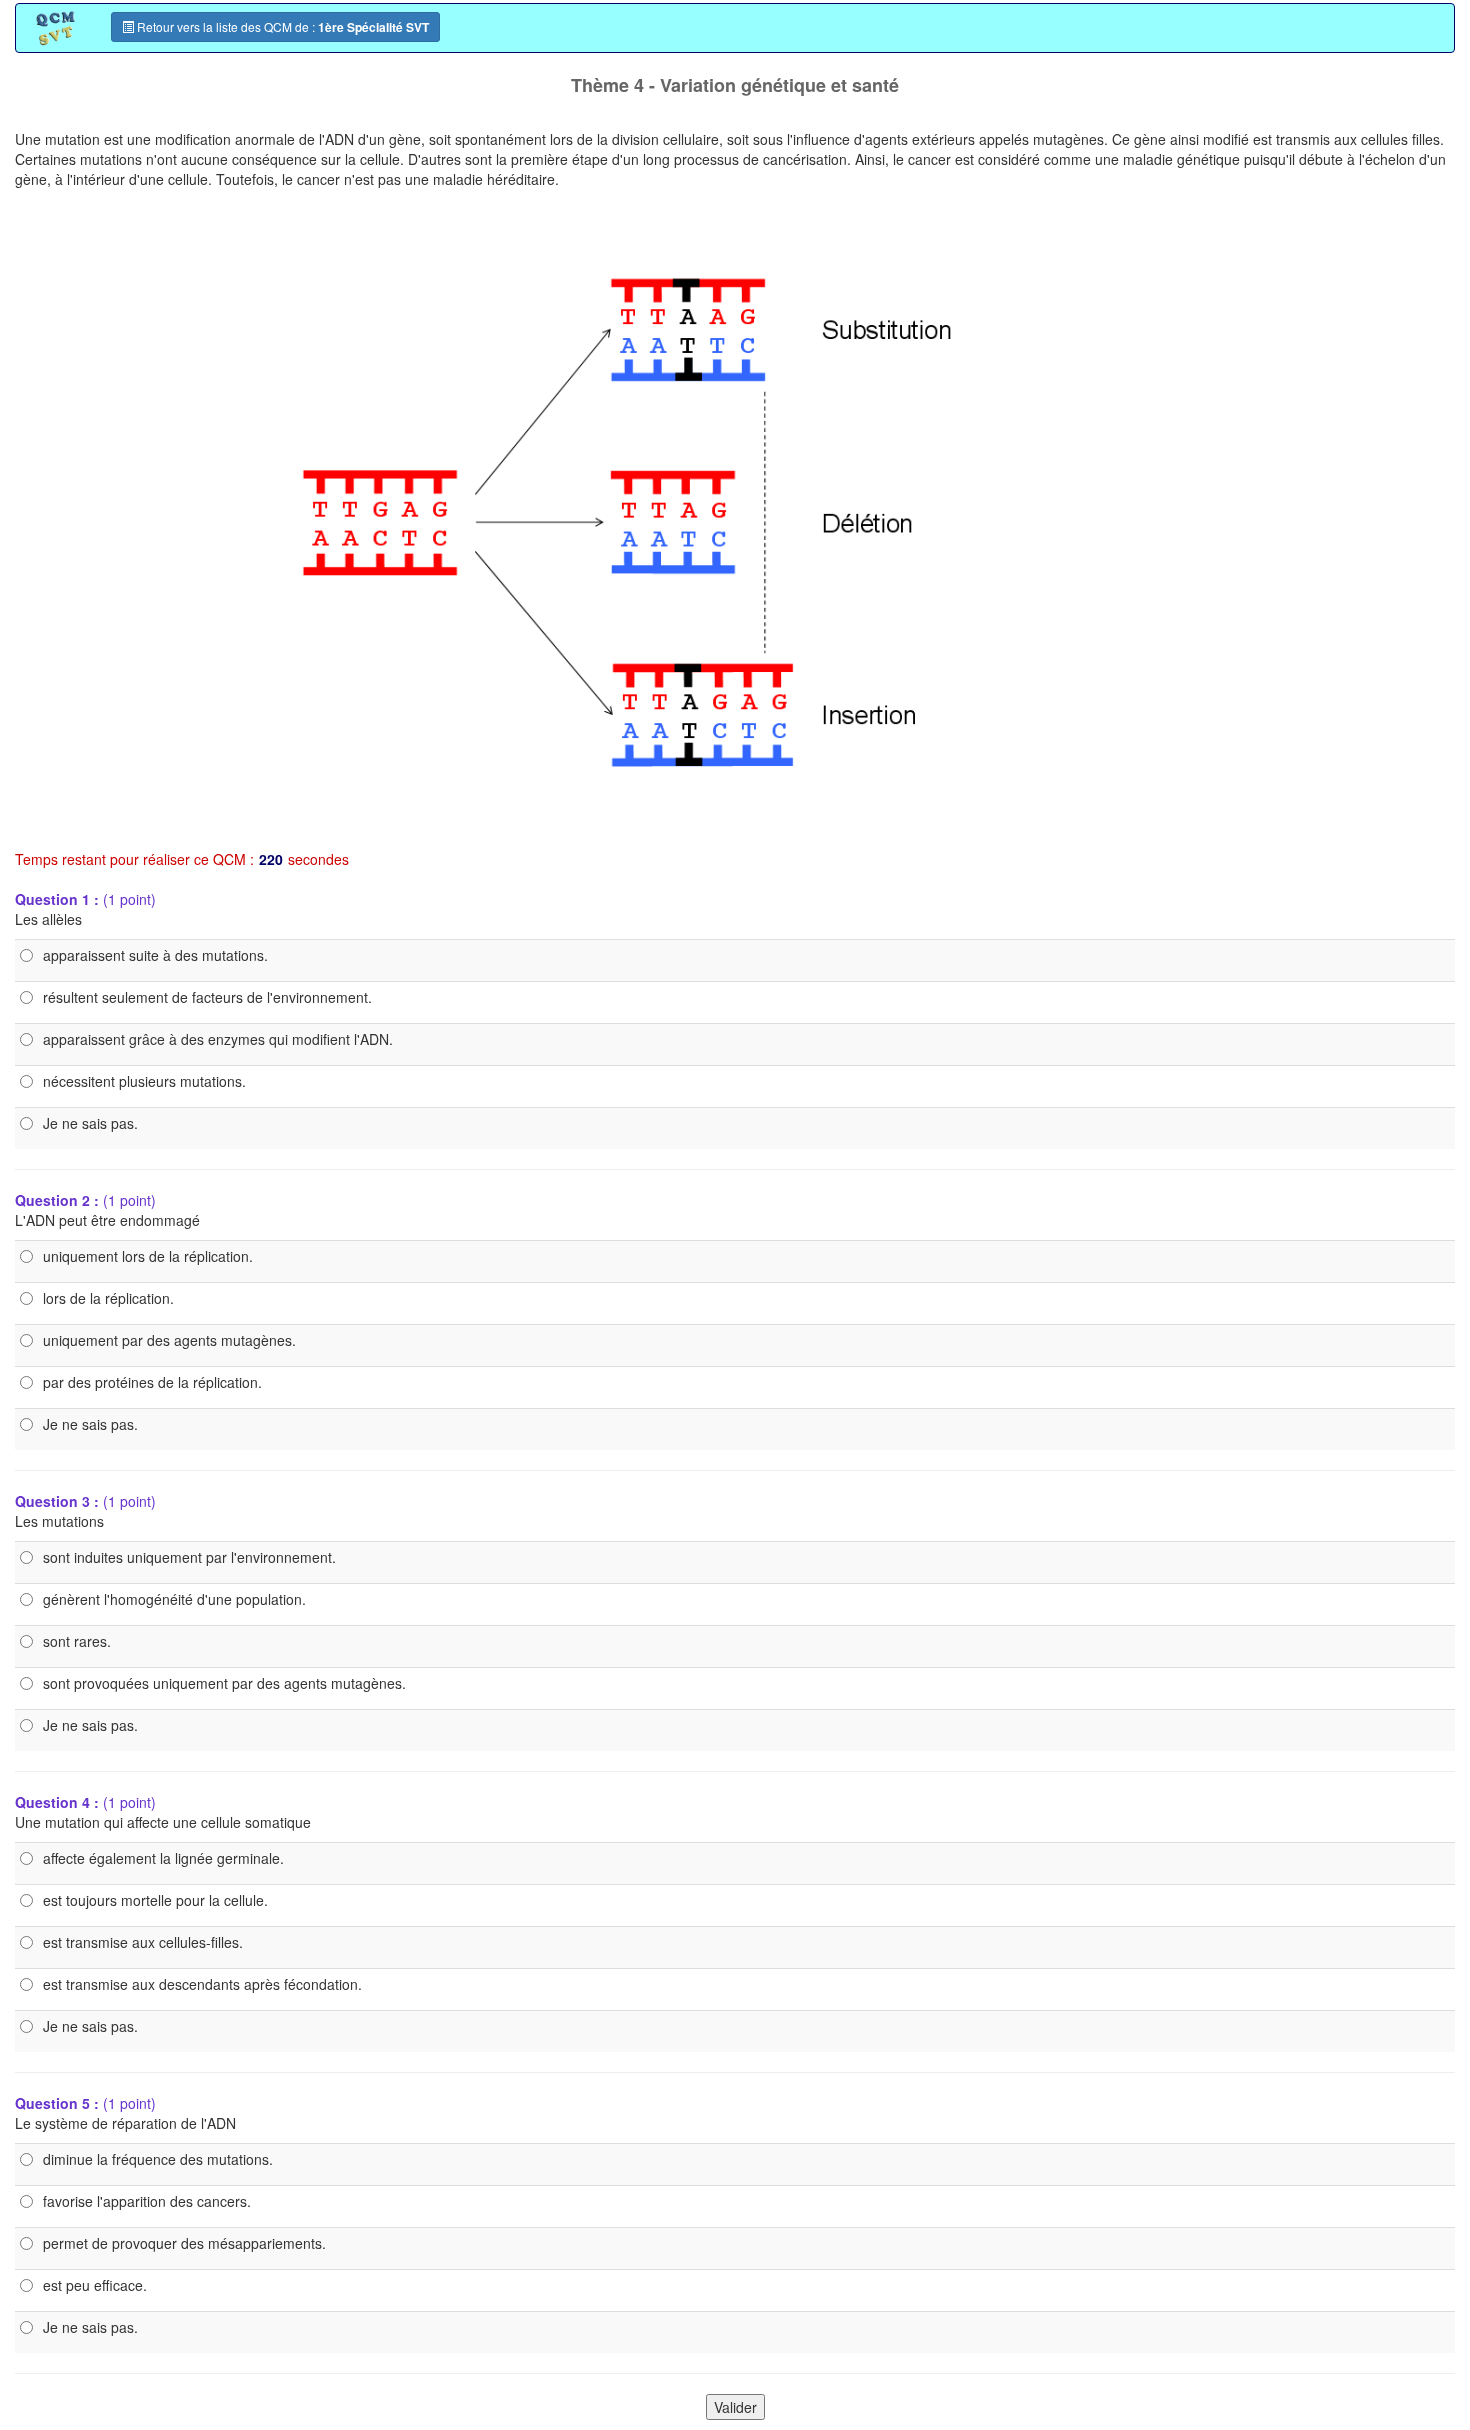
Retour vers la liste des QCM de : (281, 27)
